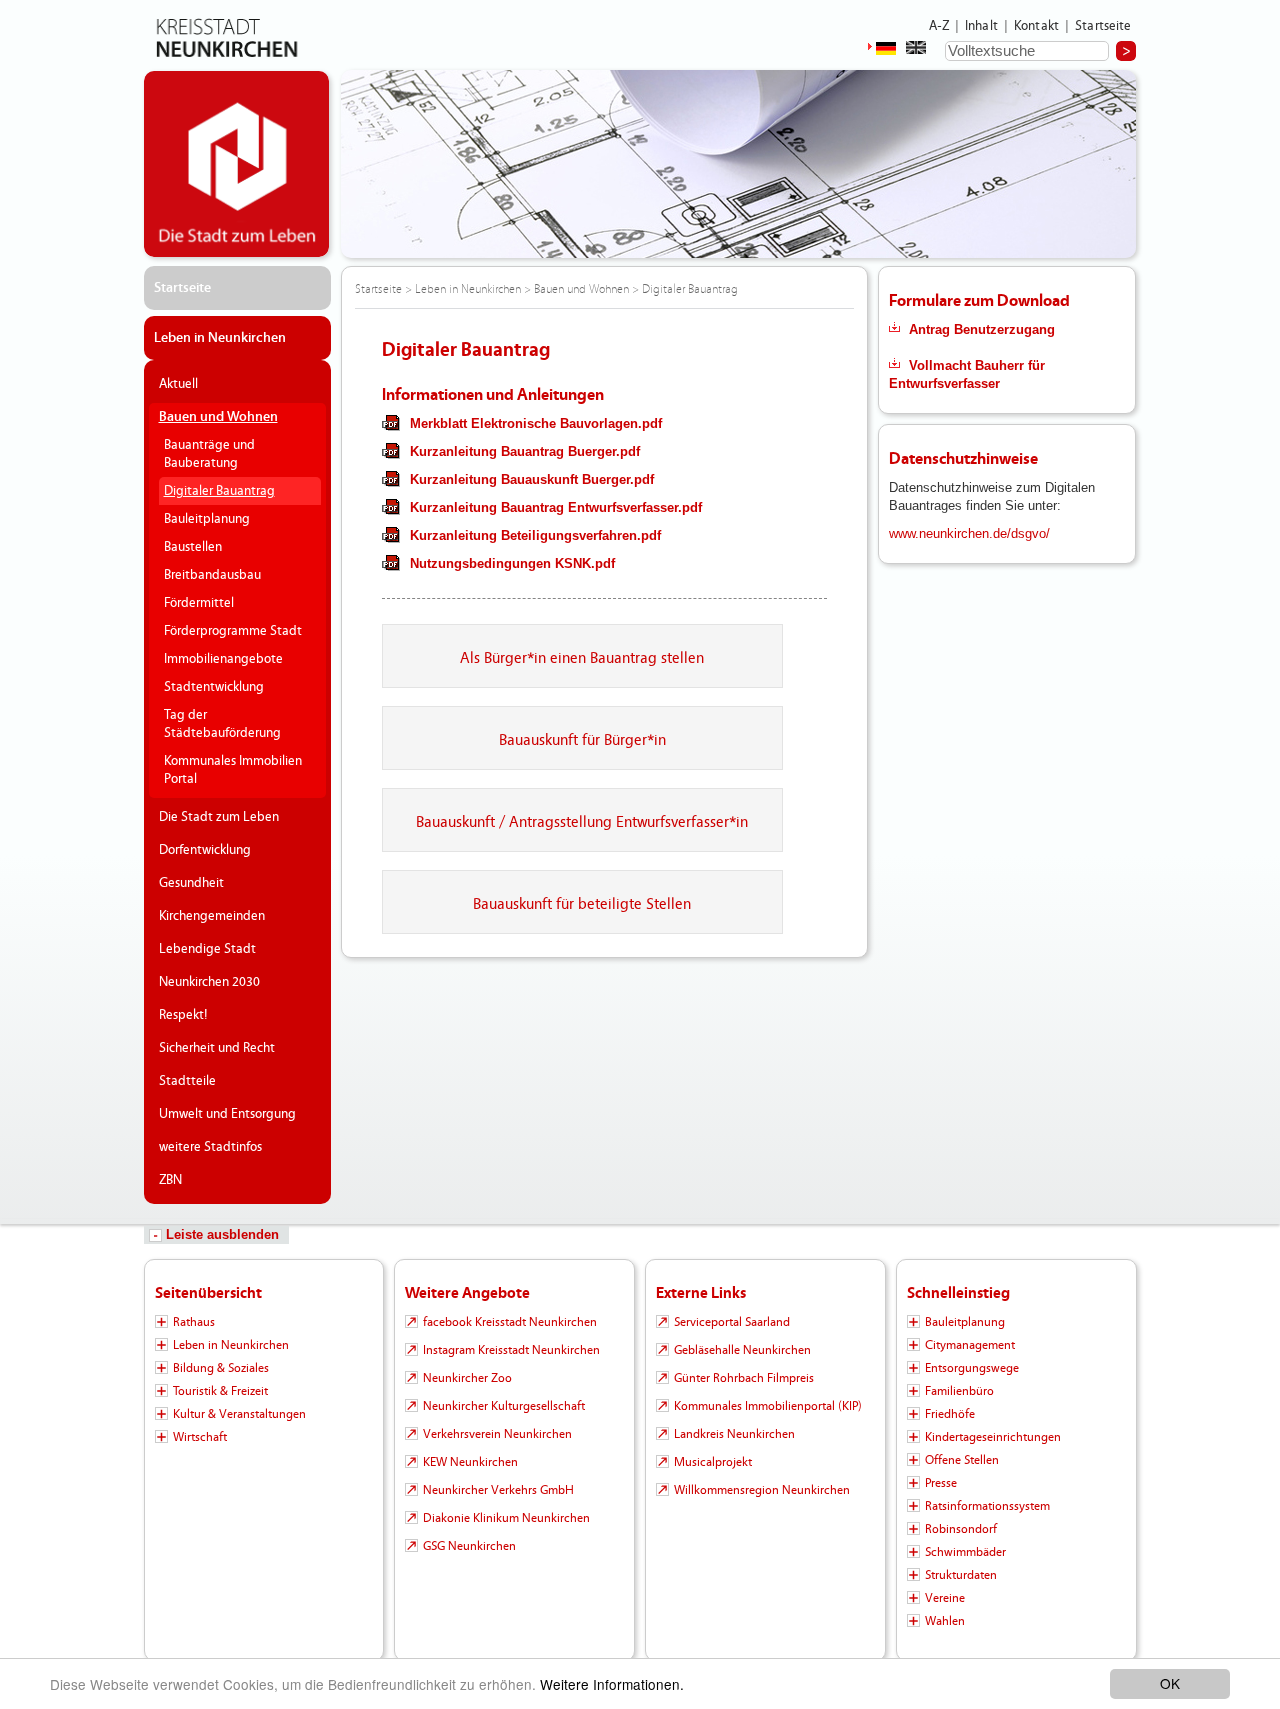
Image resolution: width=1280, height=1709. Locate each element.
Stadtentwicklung (214, 687)
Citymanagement (970, 1345)
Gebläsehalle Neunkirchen (742, 1350)
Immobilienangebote (223, 659)
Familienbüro (959, 1391)
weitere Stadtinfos (210, 1147)
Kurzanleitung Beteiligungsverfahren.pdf (535, 535)
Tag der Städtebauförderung (222, 724)
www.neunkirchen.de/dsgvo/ (969, 533)
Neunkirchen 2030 (209, 982)
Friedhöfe (950, 1414)
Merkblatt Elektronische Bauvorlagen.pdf (536, 423)
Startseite (1103, 26)
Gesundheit (191, 883)
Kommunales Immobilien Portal (233, 770)
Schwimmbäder (965, 1552)
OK (1170, 1683)
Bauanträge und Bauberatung (209, 454)
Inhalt (981, 26)
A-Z (939, 26)
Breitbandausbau (212, 575)
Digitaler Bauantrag (219, 491)
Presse (941, 1483)
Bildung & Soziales (221, 1368)
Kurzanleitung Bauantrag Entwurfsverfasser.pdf (556, 507)
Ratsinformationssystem (987, 1506)
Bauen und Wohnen (218, 417)
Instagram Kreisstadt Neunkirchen (511, 1350)
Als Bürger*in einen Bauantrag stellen (582, 658)
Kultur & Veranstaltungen (239, 1414)
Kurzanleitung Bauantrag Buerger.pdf (525, 451)
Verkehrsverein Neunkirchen (497, 1434)
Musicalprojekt (713, 1462)
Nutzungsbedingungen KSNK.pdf (512, 563)
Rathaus (194, 1322)
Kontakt (1036, 26)
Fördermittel (199, 603)
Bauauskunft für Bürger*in (582, 740)
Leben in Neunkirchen (220, 338)
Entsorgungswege (972, 1368)
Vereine (945, 1598)
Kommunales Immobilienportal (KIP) (768, 1406)
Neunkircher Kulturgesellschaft (504, 1406)
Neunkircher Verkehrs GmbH (498, 1490)
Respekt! (183, 1015)
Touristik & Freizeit (220, 1391)
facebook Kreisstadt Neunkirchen (510, 1322)
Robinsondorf (961, 1529)
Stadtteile (187, 1081)
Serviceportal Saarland (732, 1322)
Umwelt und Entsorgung (227, 1114)
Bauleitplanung (207, 519)
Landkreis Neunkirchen (734, 1434)
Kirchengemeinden (212, 916)
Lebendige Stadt (207, 949)
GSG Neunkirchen (469, 1546)
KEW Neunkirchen (470, 1462)
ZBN (170, 1180)
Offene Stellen (962, 1460)
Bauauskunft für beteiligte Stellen (582, 904)
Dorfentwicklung (205, 850)
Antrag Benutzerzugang (982, 329)
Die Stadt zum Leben (219, 817)
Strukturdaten (961, 1575)
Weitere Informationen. (612, 1684)
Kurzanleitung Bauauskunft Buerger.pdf (532, 479)
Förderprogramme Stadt (233, 631)
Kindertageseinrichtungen (993, 1437)
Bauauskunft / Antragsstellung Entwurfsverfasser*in (582, 822)
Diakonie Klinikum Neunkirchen (506, 1518)
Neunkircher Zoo (467, 1378)
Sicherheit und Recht (217, 1048)
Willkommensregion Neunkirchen (762, 1490)
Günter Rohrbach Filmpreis (744, 1378)
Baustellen (193, 547)
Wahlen (945, 1621)
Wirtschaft (200, 1437)
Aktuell (178, 384)
